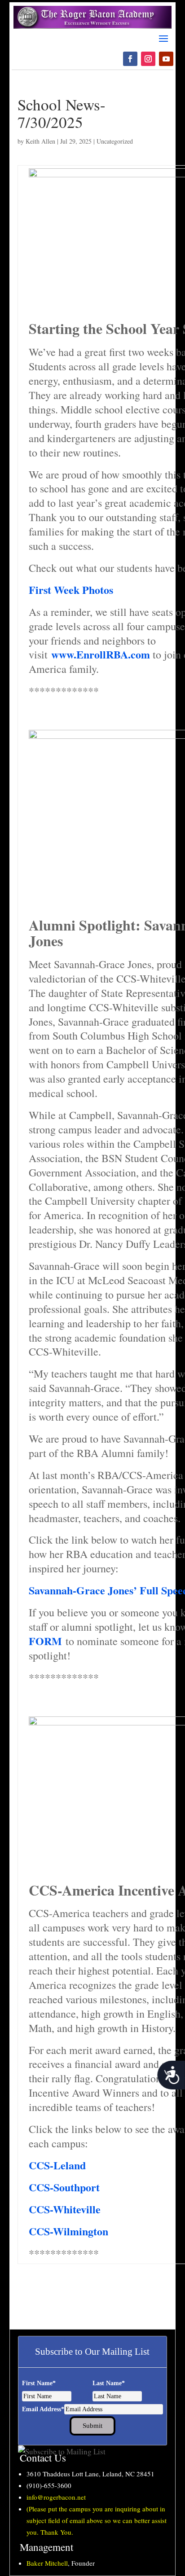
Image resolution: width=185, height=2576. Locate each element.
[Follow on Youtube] (166, 59)
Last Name (109, 2383)
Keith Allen (40, 141)
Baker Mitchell (47, 2563)
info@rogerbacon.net (56, 2497)
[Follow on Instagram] (148, 59)
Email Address (43, 2409)
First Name (39, 2383)
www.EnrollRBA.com (101, 654)
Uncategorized (115, 141)
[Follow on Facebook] (130, 59)
